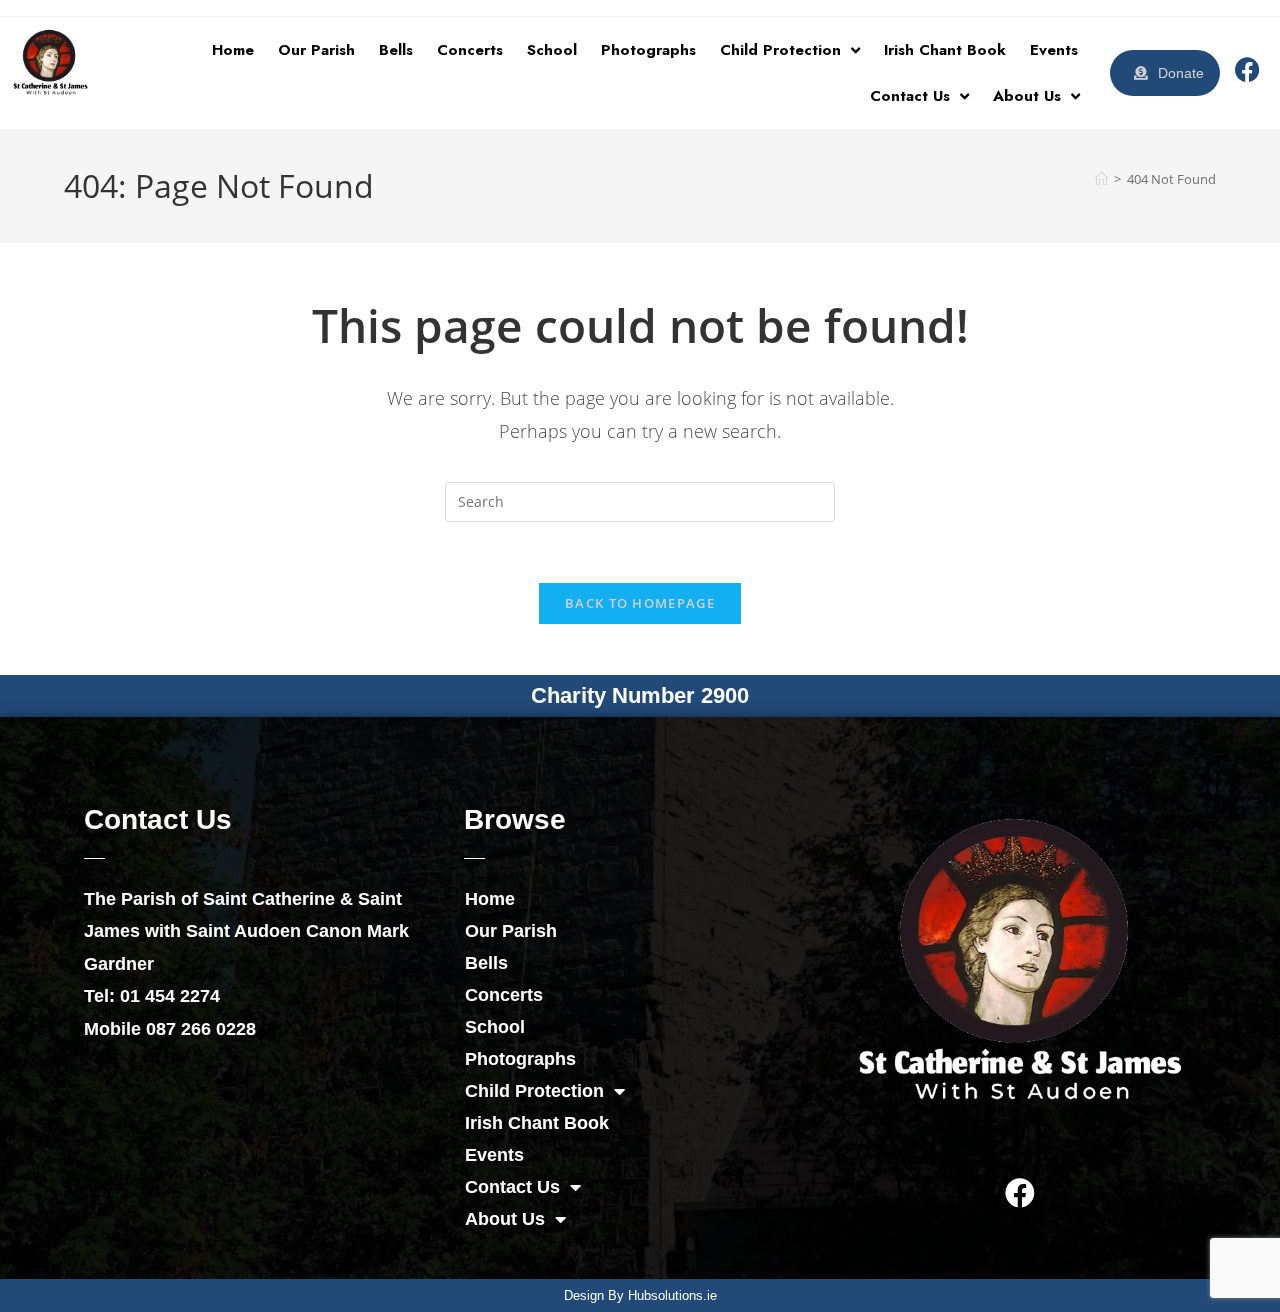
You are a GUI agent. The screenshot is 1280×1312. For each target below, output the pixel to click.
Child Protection (780, 50)
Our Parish (316, 50)
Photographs (648, 50)
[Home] (1101, 179)
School (552, 50)
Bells (396, 50)
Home (233, 50)
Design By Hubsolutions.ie (640, 1295)
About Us (1027, 96)
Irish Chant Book (945, 50)
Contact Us (910, 96)
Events (1054, 50)
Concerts (470, 50)
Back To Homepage (640, 603)
